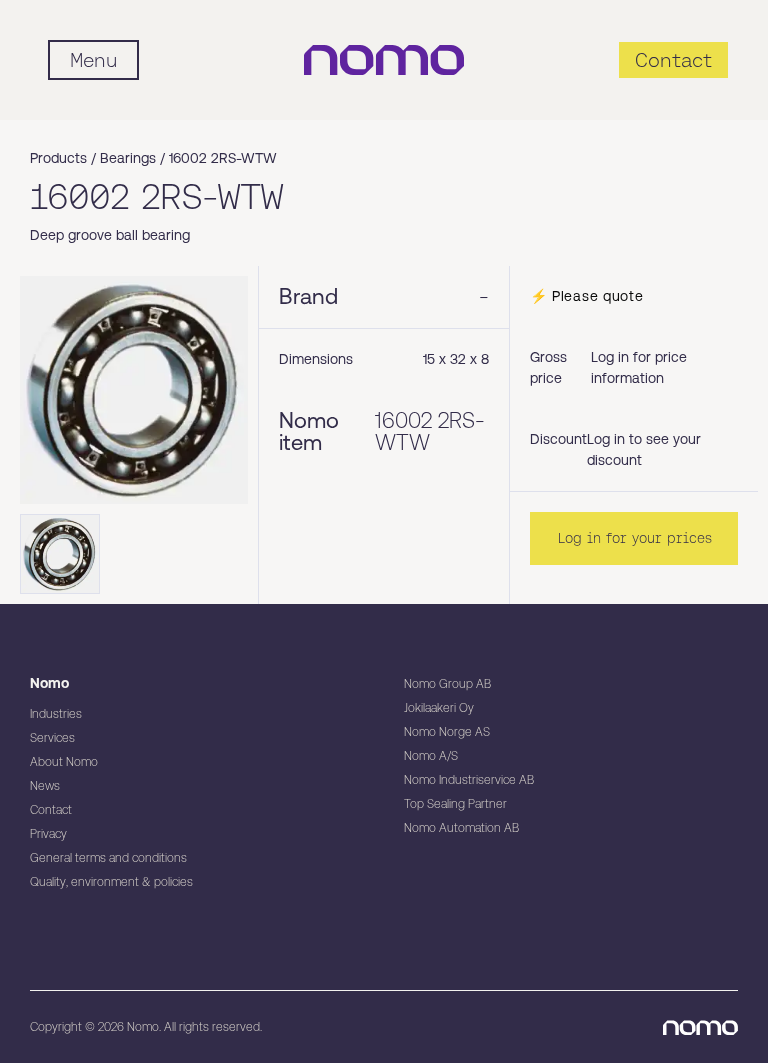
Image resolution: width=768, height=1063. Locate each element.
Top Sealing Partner (455, 804)
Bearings (128, 158)
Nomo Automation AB (461, 828)
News (45, 786)
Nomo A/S (431, 756)
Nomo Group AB (447, 684)
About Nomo (64, 762)
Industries (56, 714)
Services (52, 738)
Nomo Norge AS (447, 732)
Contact (51, 810)
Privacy (48, 834)
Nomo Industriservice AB (469, 780)
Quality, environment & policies (111, 882)
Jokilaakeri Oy (439, 708)
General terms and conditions (108, 858)
